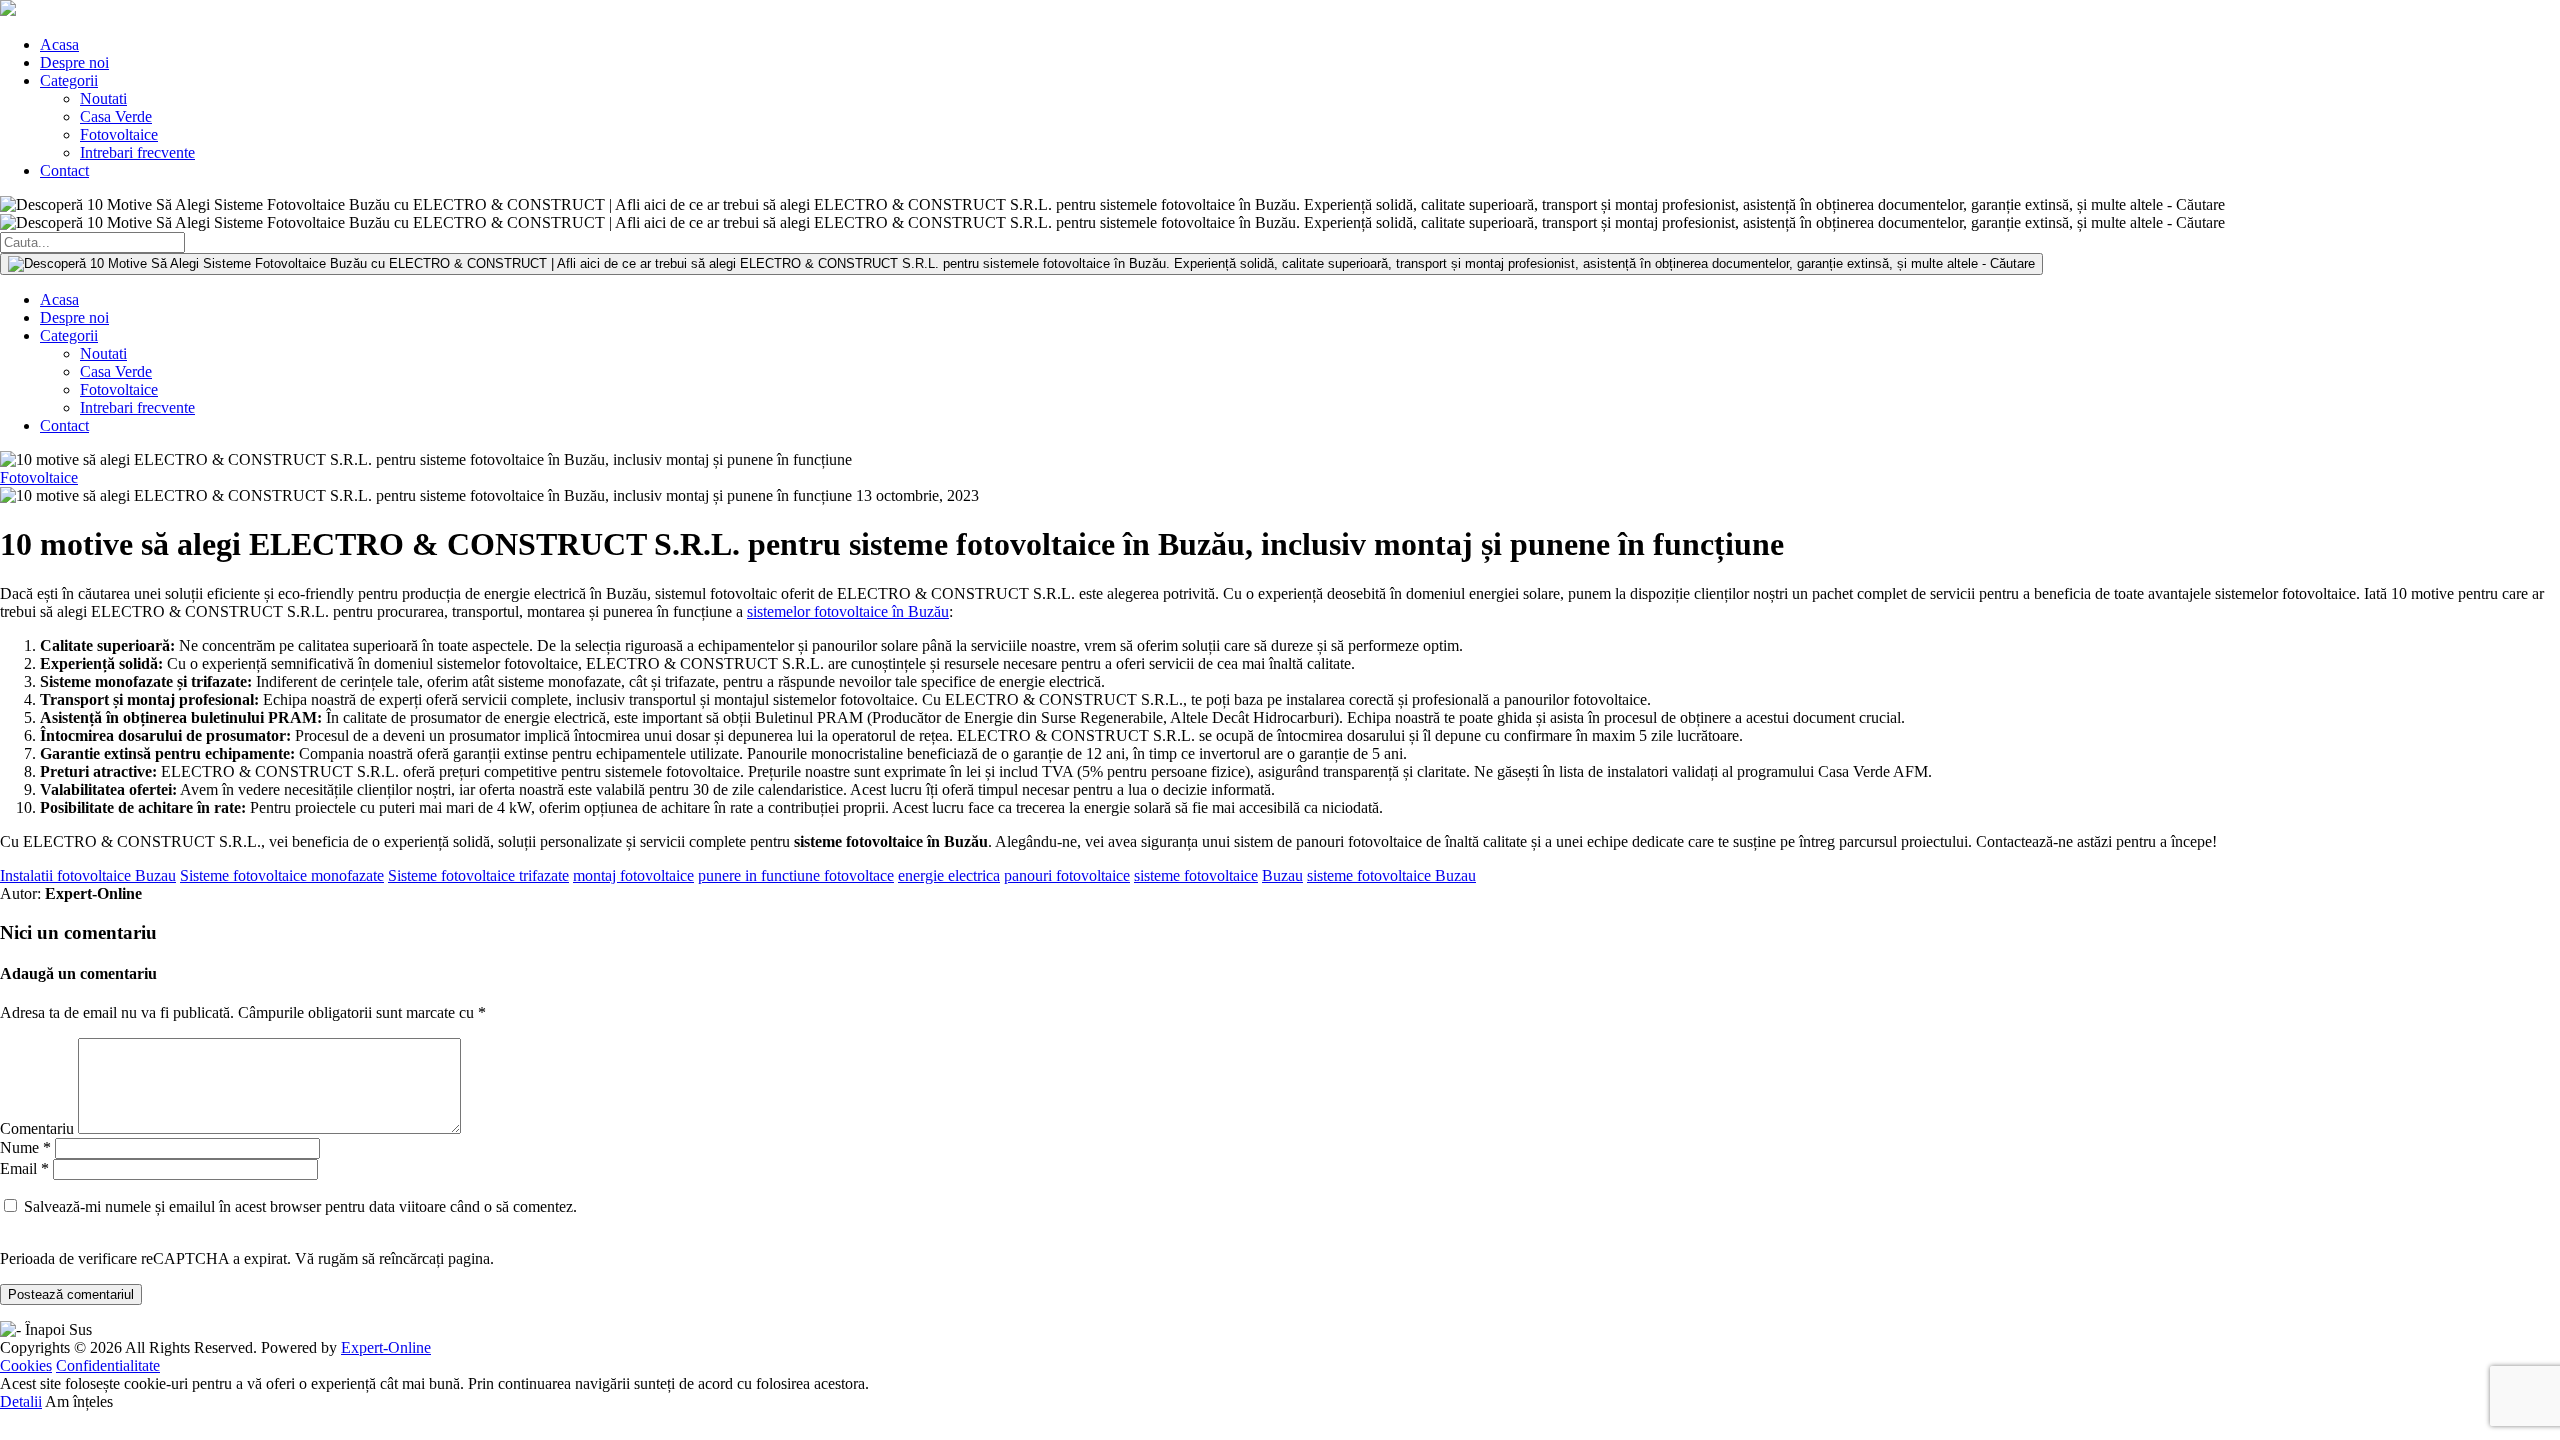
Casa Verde (116, 116)
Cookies (26, 1365)
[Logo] (8, 10)
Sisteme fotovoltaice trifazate (478, 875)
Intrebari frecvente (137, 152)
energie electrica (949, 875)
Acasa (59, 44)
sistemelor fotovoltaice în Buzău (848, 611)
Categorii (69, 80)
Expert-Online (386, 1347)
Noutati (103, 98)
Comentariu (37, 1128)
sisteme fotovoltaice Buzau (1391, 875)
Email (24, 1168)
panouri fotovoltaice (1067, 875)
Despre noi (74, 62)
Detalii (21, 1401)
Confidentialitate (108, 1365)
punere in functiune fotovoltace (796, 875)
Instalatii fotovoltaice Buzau (88, 875)
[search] (1021, 264)
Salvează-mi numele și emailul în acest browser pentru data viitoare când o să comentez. (300, 1206)
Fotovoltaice (119, 134)
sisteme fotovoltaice (1196, 875)
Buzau (1282, 875)
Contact (64, 170)
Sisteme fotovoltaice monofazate (282, 875)
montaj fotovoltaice (633, 875)
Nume (25, 1147)
